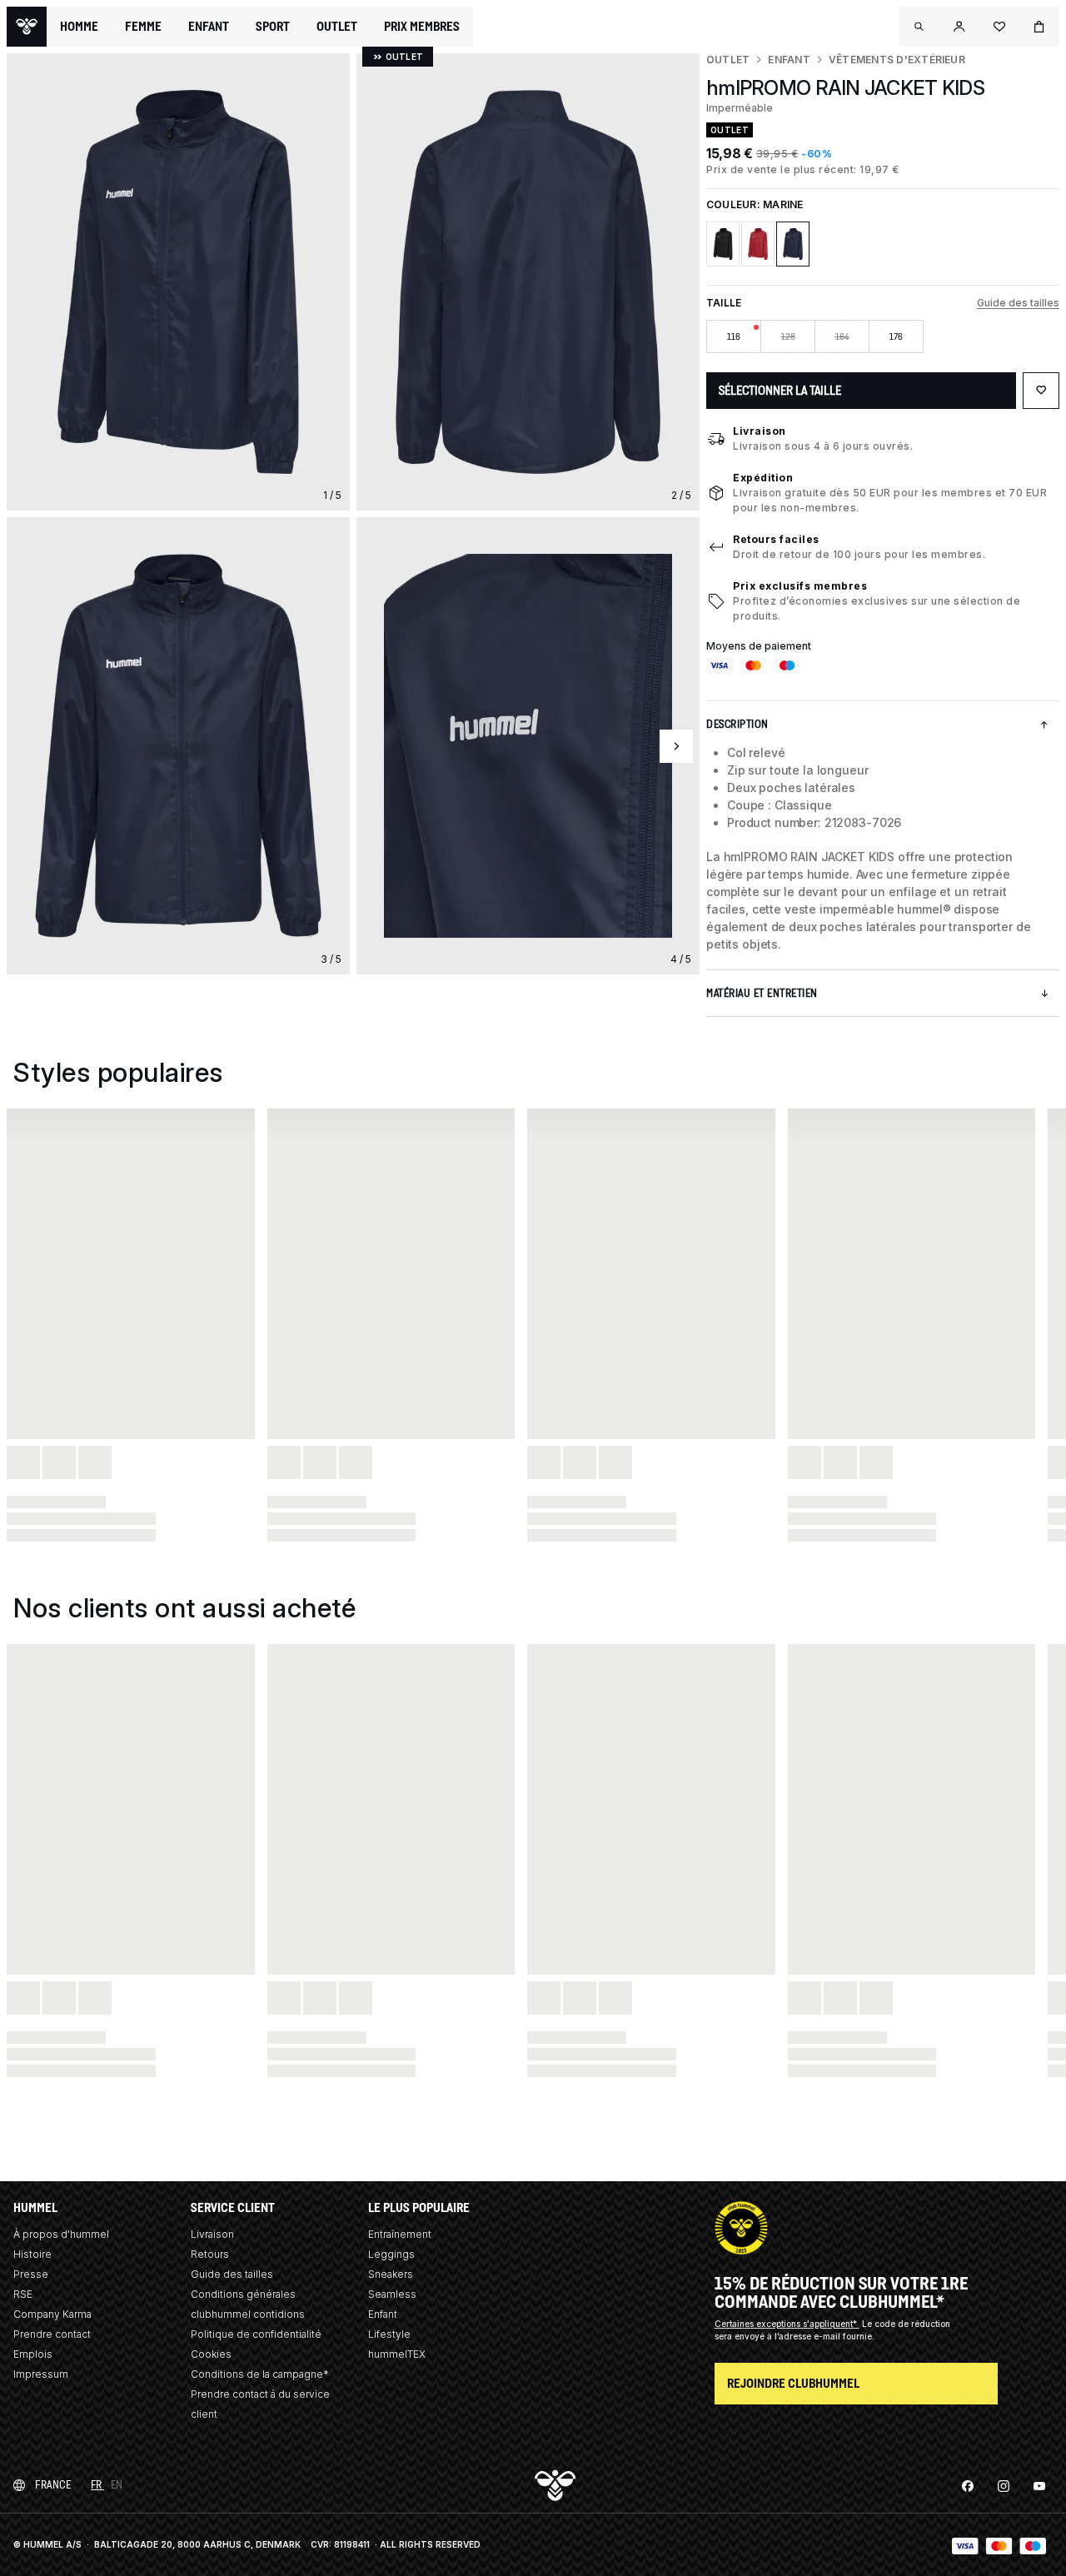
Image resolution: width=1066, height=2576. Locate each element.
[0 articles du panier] (1039, 27)
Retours (210, 2254)
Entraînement (400, 2234)
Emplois (33, 2354)
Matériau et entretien (762, 993)
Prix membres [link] (422, 26)
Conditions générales (243, 2294)
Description (737, 724)
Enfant (789, 60)
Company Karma (52, 2314)
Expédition (763, 478)
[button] (919, 27)
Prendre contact (52, 2334)
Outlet (728, 60)
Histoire (32, 2254)
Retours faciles (776, 539)
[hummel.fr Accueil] (27, 27)
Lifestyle (389, 2334)
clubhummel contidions (248, 2314)
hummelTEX (397, 2354)
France (53, 2485)
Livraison (760, 431)
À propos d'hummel (61, 2234)
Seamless (392, 2294)
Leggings (391, 2254)
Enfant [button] (209, 27)
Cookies (211, 2354)
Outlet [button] (337, 27)
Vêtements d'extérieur (897, 60)
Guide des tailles (1018, 303)
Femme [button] (143, 27)
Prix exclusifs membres (800, 586)
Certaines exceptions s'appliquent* (787, 2324)
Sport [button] (273, 27)
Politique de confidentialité (256, 2334)
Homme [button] (79, 27)
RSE (23, 2294)
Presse (31, 2274)
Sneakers (391, 2274)
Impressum (41, 2374)
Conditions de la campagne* (260, 2374)
